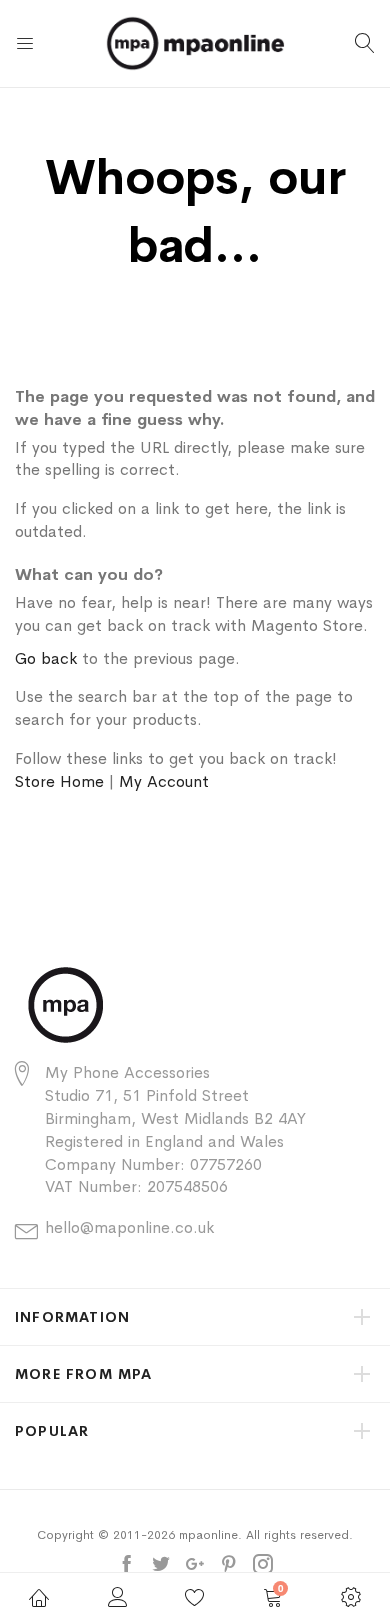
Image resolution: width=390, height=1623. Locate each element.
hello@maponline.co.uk (129, 1227)
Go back (46, 658)
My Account (164, 781)
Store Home (59, 781)
